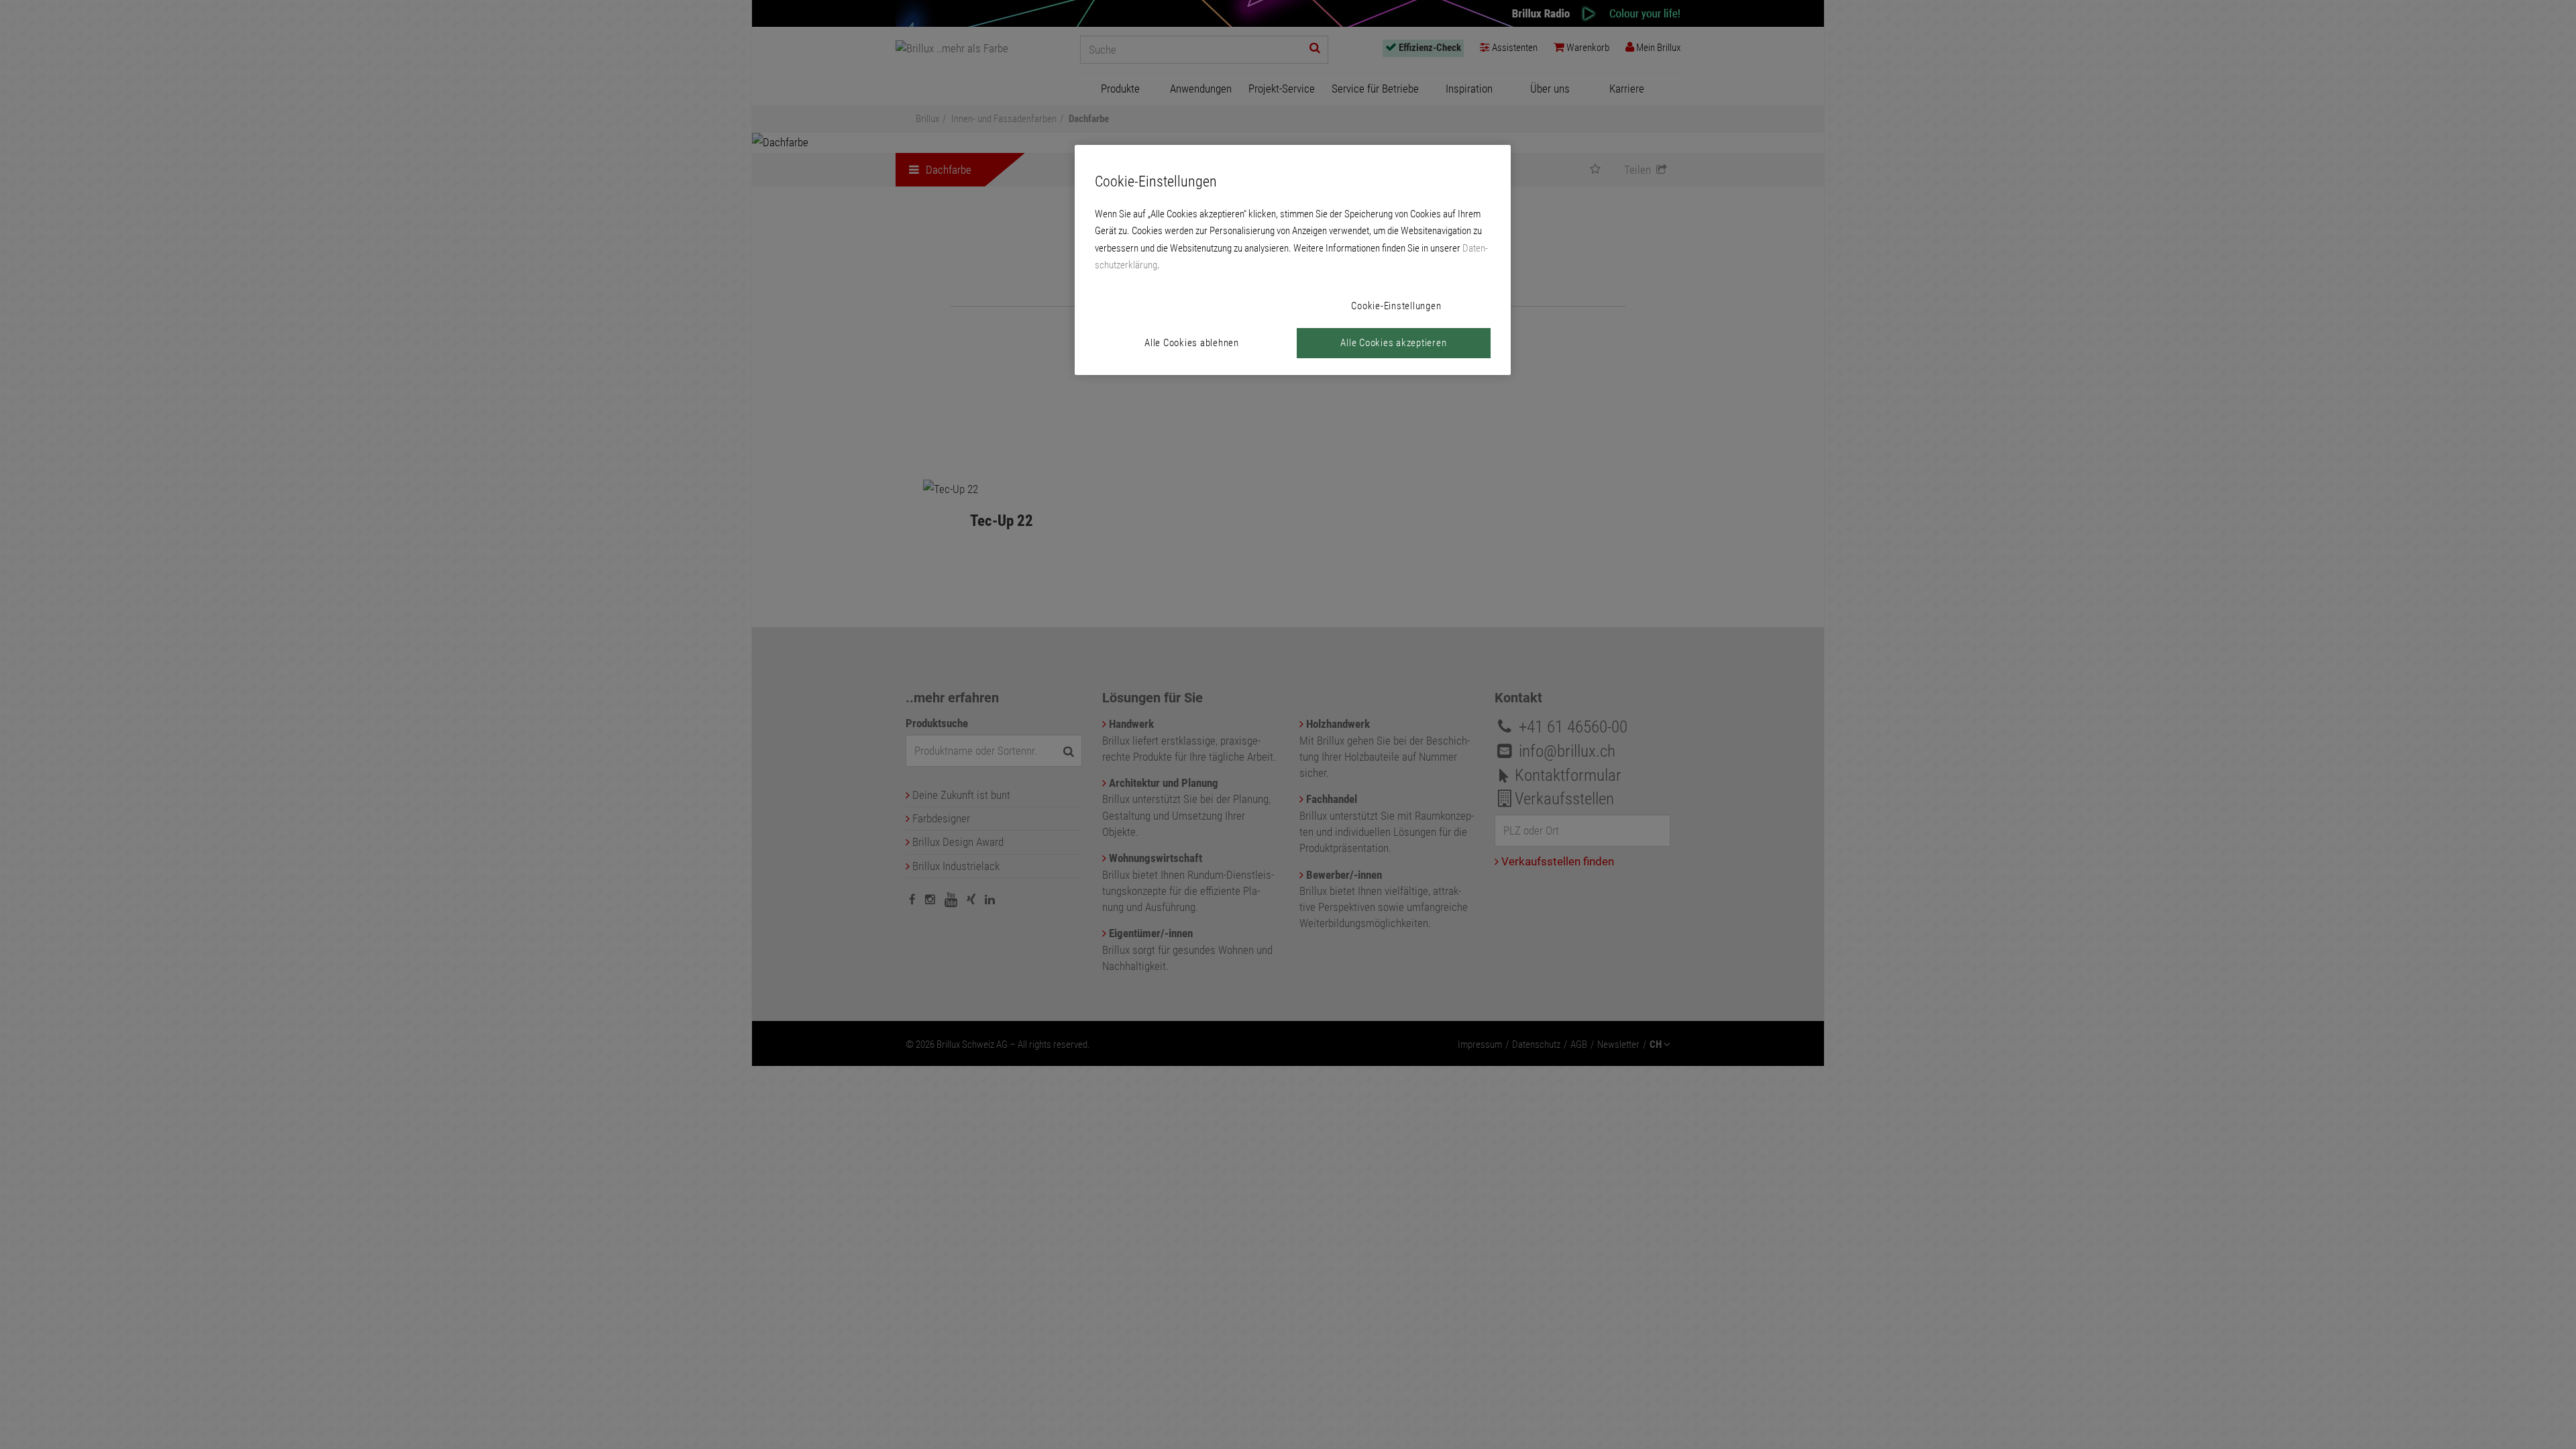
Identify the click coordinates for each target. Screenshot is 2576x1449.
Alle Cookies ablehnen (1192, 343)
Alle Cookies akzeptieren (1393, 343)
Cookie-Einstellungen (1396, 306)
